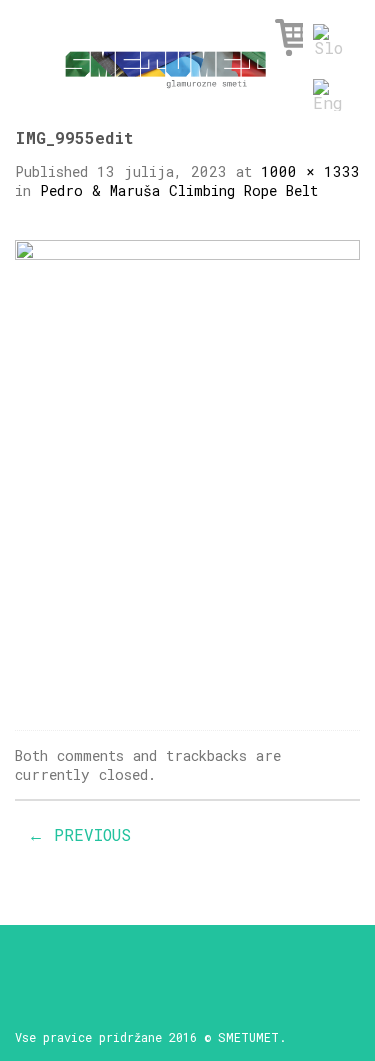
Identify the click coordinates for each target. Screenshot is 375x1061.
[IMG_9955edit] (187, 468)
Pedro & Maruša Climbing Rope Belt (179, 190)
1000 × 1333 (310, 171)
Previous (79, 834)
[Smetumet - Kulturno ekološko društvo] (165, 64)
